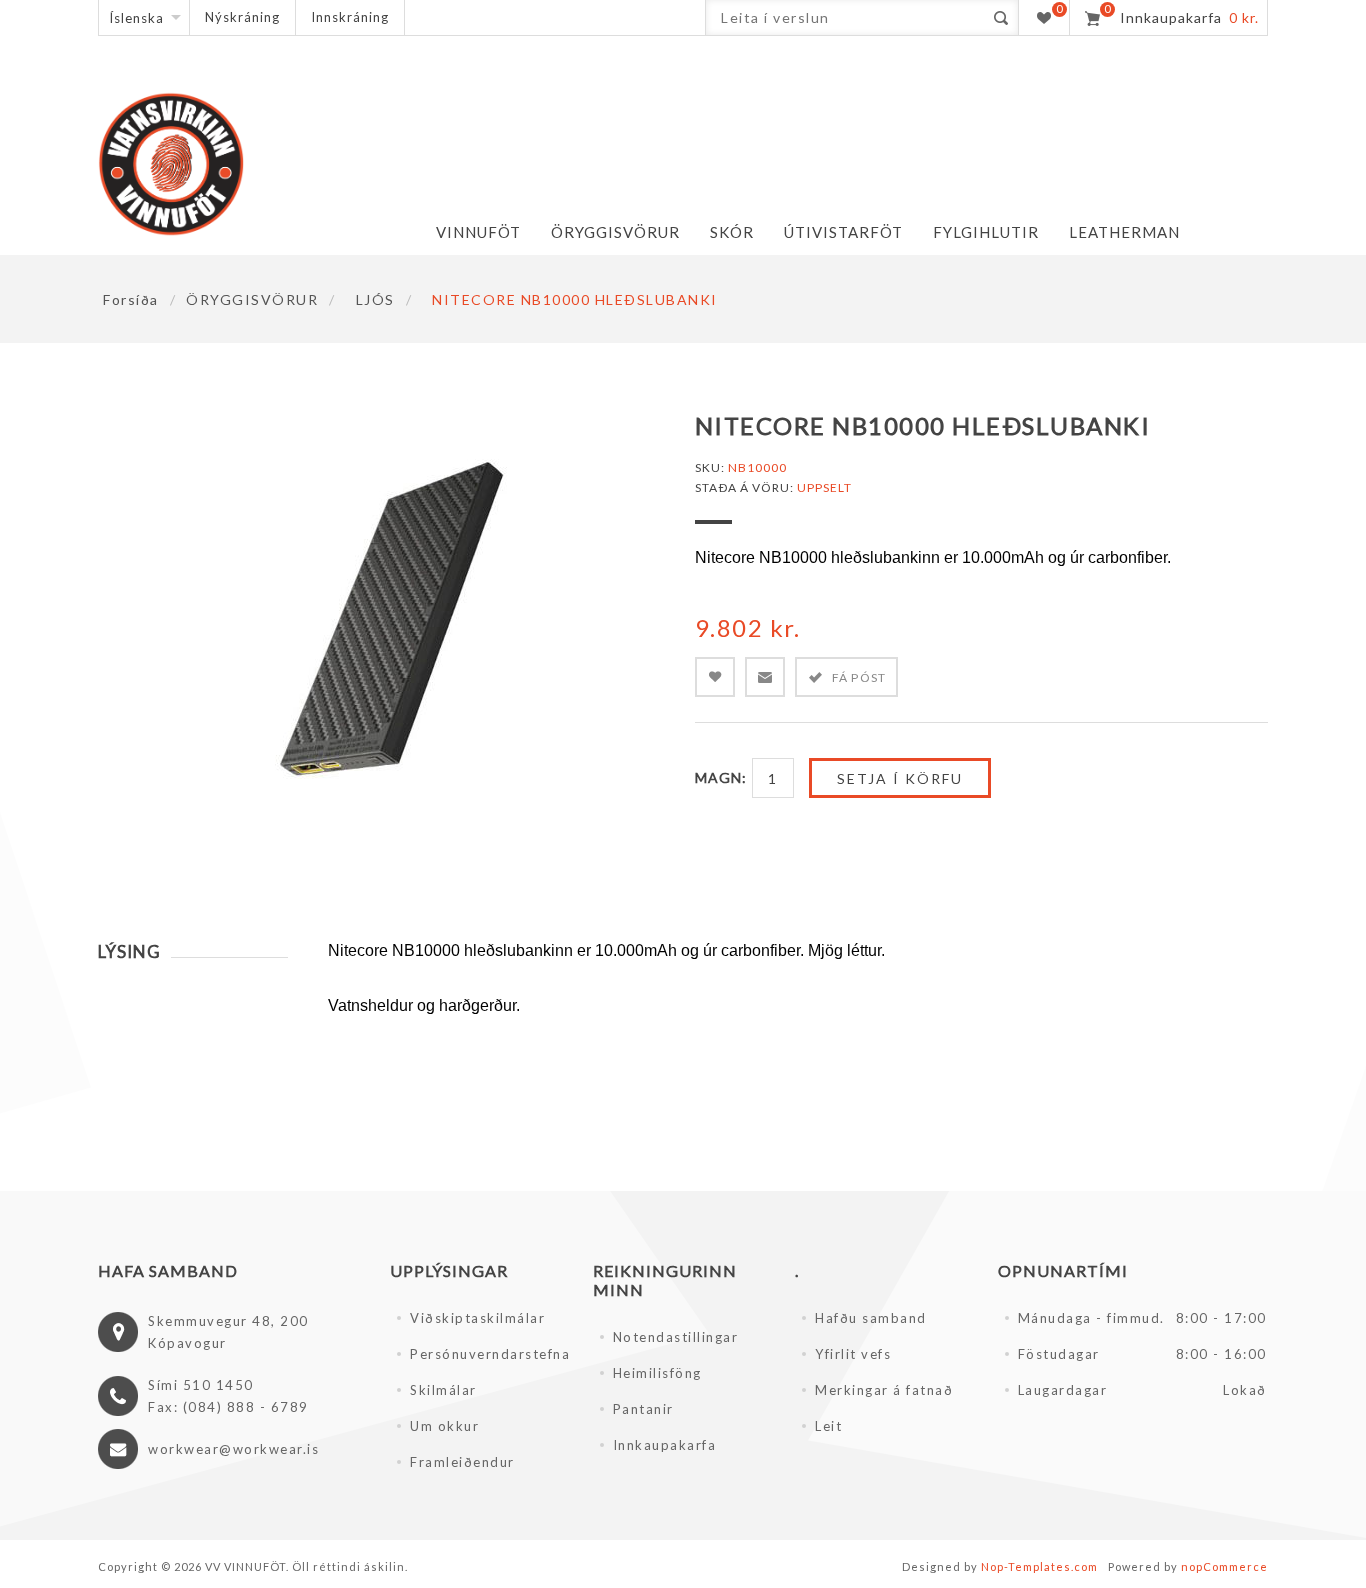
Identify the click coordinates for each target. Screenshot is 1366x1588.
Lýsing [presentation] (129, 951)
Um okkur (444, 1426)
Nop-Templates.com (1039, 1566)
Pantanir (643, 1409)
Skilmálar (443, 1390)
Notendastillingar (676, 1337)
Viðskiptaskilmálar (477, 1318)
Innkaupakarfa (665, 1445)
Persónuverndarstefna (489, 1354)
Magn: (721, 777)
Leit (828, 1426)
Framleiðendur (462, 1462)
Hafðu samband (871, 1318)
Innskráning (350, 17)
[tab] (193, 951)
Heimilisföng (657, 1373)
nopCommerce (1224, 1566)
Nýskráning (242, 17)
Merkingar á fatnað (884, 1390)
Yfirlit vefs (853, 1354)
